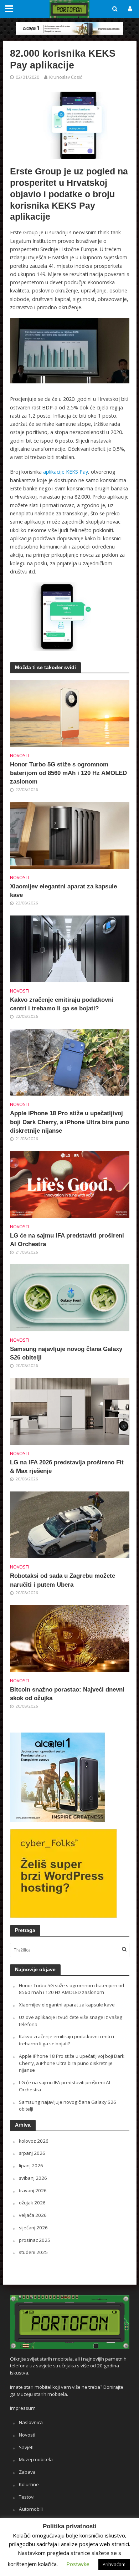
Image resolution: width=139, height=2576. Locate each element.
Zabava (27, 2472)
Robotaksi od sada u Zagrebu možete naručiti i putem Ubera (63, 1580)
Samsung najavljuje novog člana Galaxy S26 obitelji (66, 1353)
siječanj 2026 (33, 2228)
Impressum (23, 2408)
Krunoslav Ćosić (66, 77)
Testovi (27, 2497)
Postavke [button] (78, 2564)
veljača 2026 (33, 2215)
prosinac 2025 (35, 2240)
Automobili (31, 2509)
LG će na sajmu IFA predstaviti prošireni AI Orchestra (67, 1240)
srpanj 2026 (32, 2153)
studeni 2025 (33, 2252)
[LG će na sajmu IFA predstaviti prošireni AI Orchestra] (70, 1184)
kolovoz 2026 (34, 2141)
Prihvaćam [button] (114, 2564)
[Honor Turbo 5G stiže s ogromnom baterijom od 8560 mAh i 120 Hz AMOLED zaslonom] (70, 713)
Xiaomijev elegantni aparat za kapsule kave (63, 891)
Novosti (20, 756)
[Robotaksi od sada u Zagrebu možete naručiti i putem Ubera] (70, 1524)
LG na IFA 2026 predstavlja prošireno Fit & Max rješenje (67, 1467)
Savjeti (26, 2447)
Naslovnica (31, 2422)
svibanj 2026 (33, 2178)
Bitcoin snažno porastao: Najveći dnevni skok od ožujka (67, 1694)
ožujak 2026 (32, 2203)
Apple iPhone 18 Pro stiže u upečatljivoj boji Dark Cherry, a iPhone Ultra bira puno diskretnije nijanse (69, 1122)
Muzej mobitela (36, 2459)
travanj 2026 (33, 2190)
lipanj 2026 (31, 2166)
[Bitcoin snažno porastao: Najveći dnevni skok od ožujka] (70, 1638)
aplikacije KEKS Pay (66, 472)
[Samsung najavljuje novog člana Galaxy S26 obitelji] (70, 1297)
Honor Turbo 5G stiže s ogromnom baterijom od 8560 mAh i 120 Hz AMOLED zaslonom (68, 773)
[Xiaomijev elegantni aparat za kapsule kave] (70, 835)
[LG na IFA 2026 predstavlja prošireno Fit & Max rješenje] (70, 1411)
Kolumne (29, 2484)
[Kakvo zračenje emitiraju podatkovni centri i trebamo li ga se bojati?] (70, 948)
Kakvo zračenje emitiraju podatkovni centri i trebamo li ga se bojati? (62, 1004)
